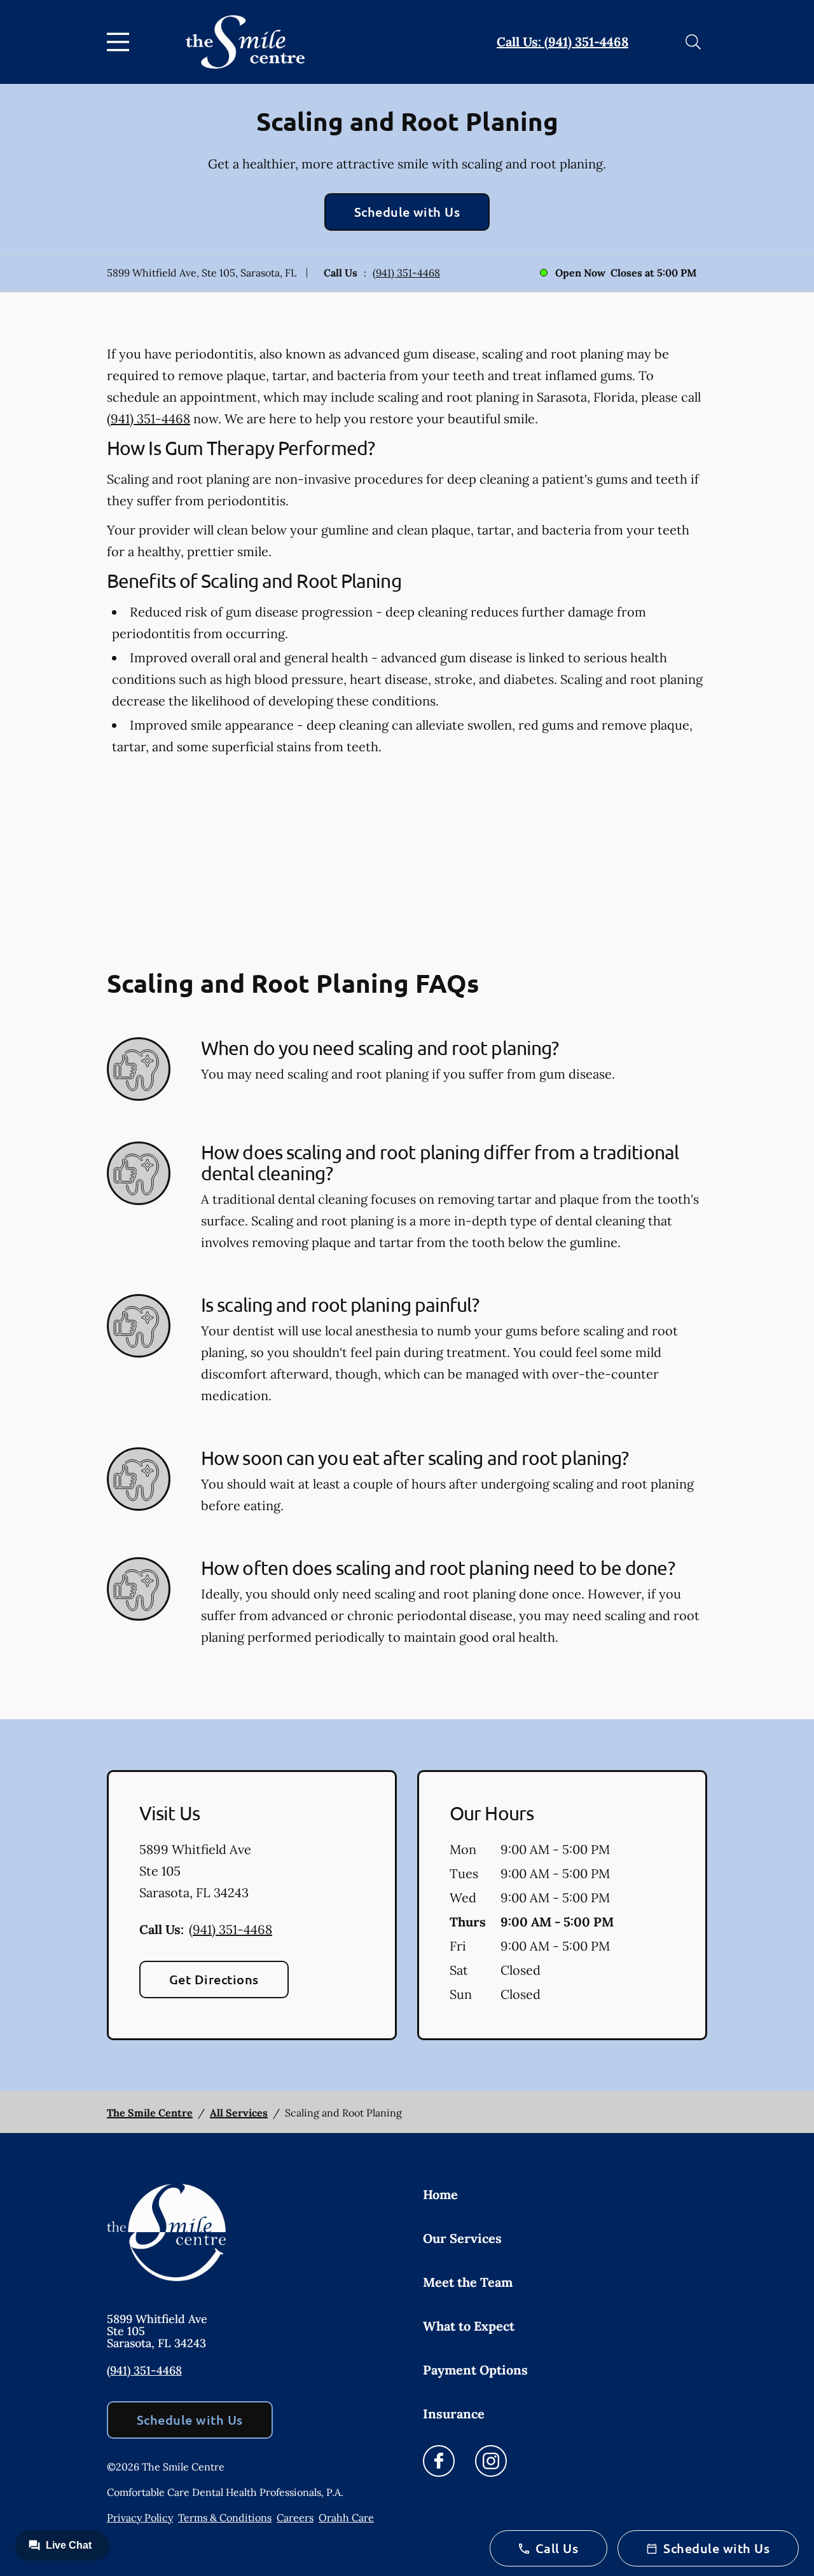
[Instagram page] (491, 2461)
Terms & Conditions (225, 2518)
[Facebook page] (439, 2461)
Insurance (454, 2414)
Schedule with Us (407, 212)
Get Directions (214, 1979)
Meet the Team (468, 2282)
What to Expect (469, 2326)
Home (440, 2194)
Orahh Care (346, 2518)
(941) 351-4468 (406, 273)
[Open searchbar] (693, 42)
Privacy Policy (140, 2518)
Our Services (462, 2238)
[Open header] (121, 42)
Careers (295, 2518)
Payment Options (475, 2370)
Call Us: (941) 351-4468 (562, 42)
